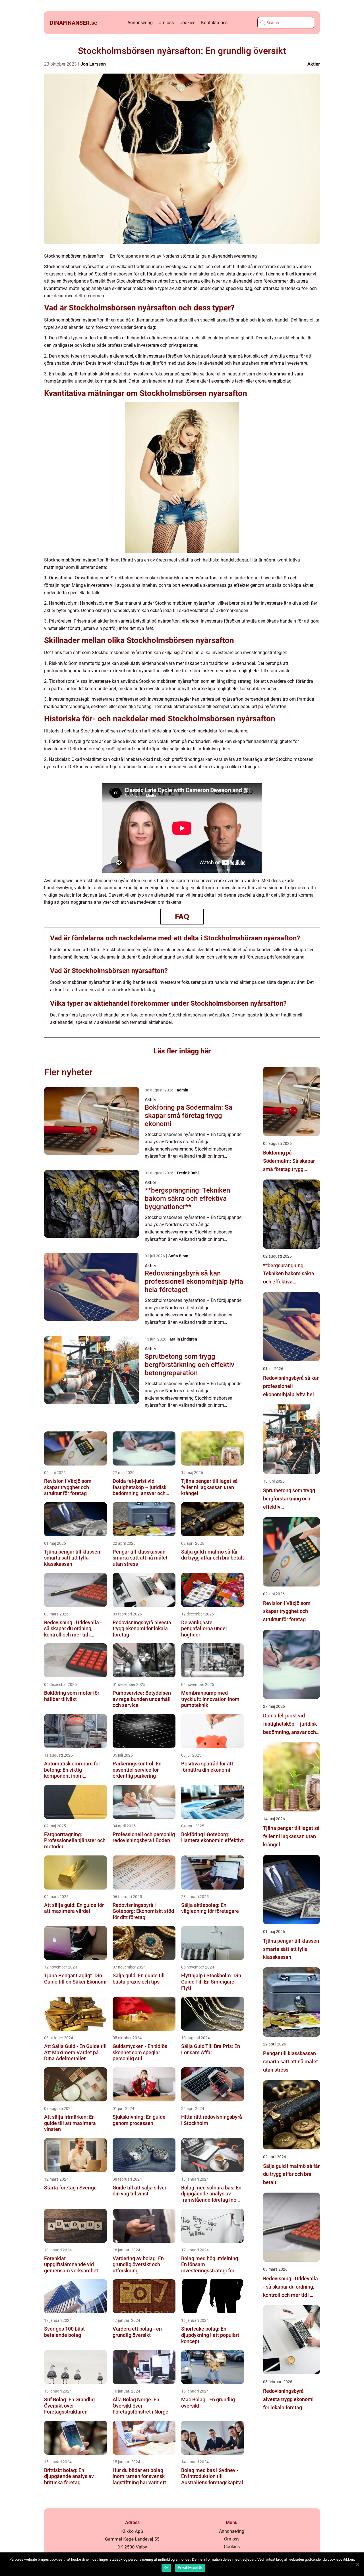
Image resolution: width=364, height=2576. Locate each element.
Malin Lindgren (183, 1339)
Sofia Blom (178, 1256)
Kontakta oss (214, 23)
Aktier (314, 64)
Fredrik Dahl (188, 1173)
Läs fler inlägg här (182, 1051)
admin (183, 1090)
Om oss (166, 23)
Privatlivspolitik (190, 2568)
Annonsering (140, 23)
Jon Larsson (93, 64)
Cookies (187, 23)
